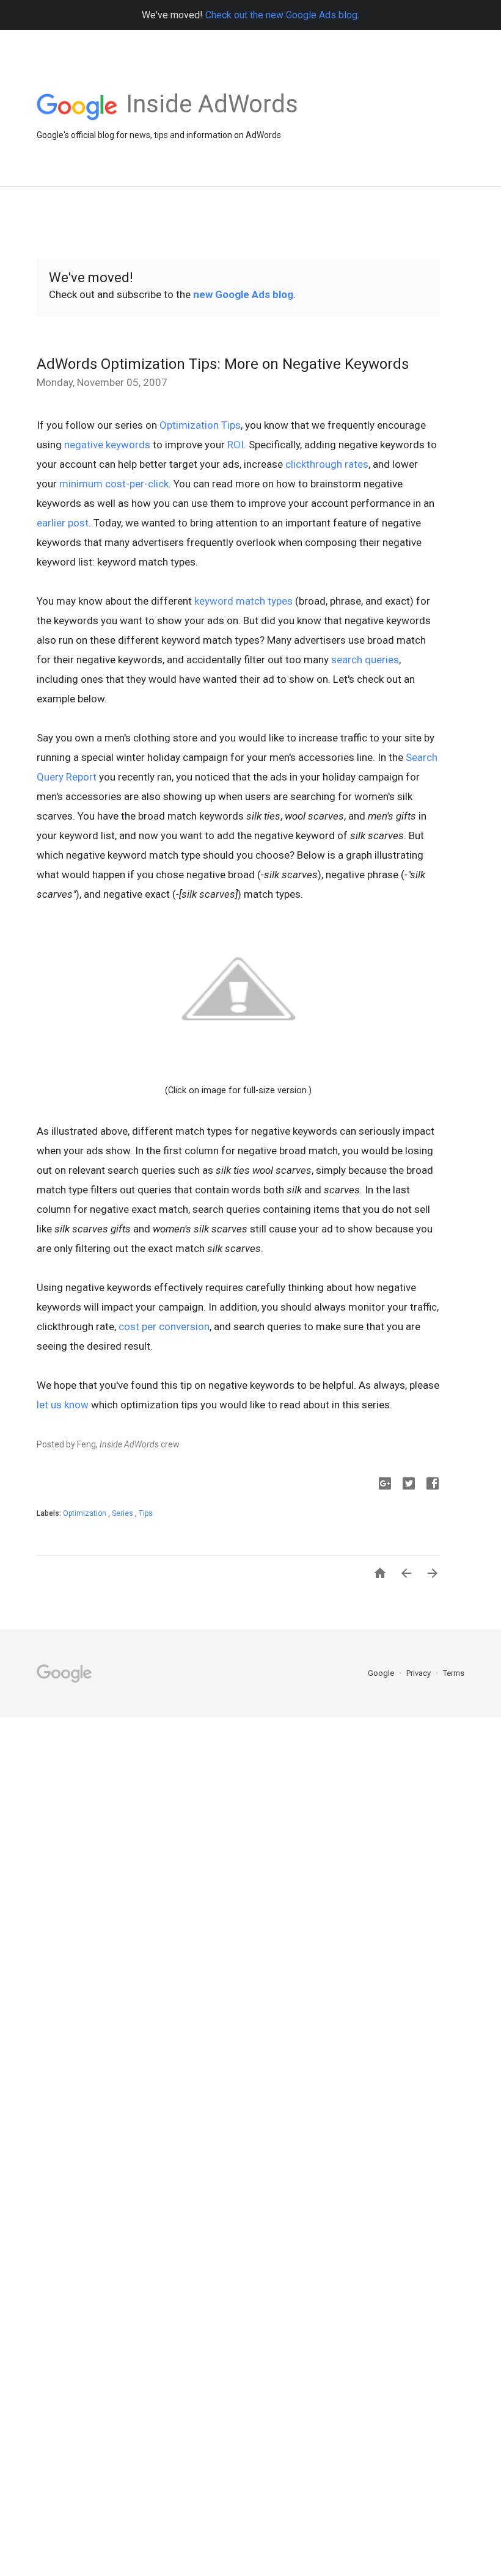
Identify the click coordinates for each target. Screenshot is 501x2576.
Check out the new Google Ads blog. (282, 15)
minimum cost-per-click (114, 484)
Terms (454, 1673)
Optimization (86, 1513)
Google (382, 1673)
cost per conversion (164, 1326)
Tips (146, 1513)
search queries (365, 660)
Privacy (419, 1673)
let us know (63, 1405)
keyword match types (243, 601)
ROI (236, 445)
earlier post (63, 523)
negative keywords (107, 445)
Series (123, 1513)
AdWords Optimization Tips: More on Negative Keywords (223, 364)
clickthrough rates (327, 464)
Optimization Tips (200, 425)
